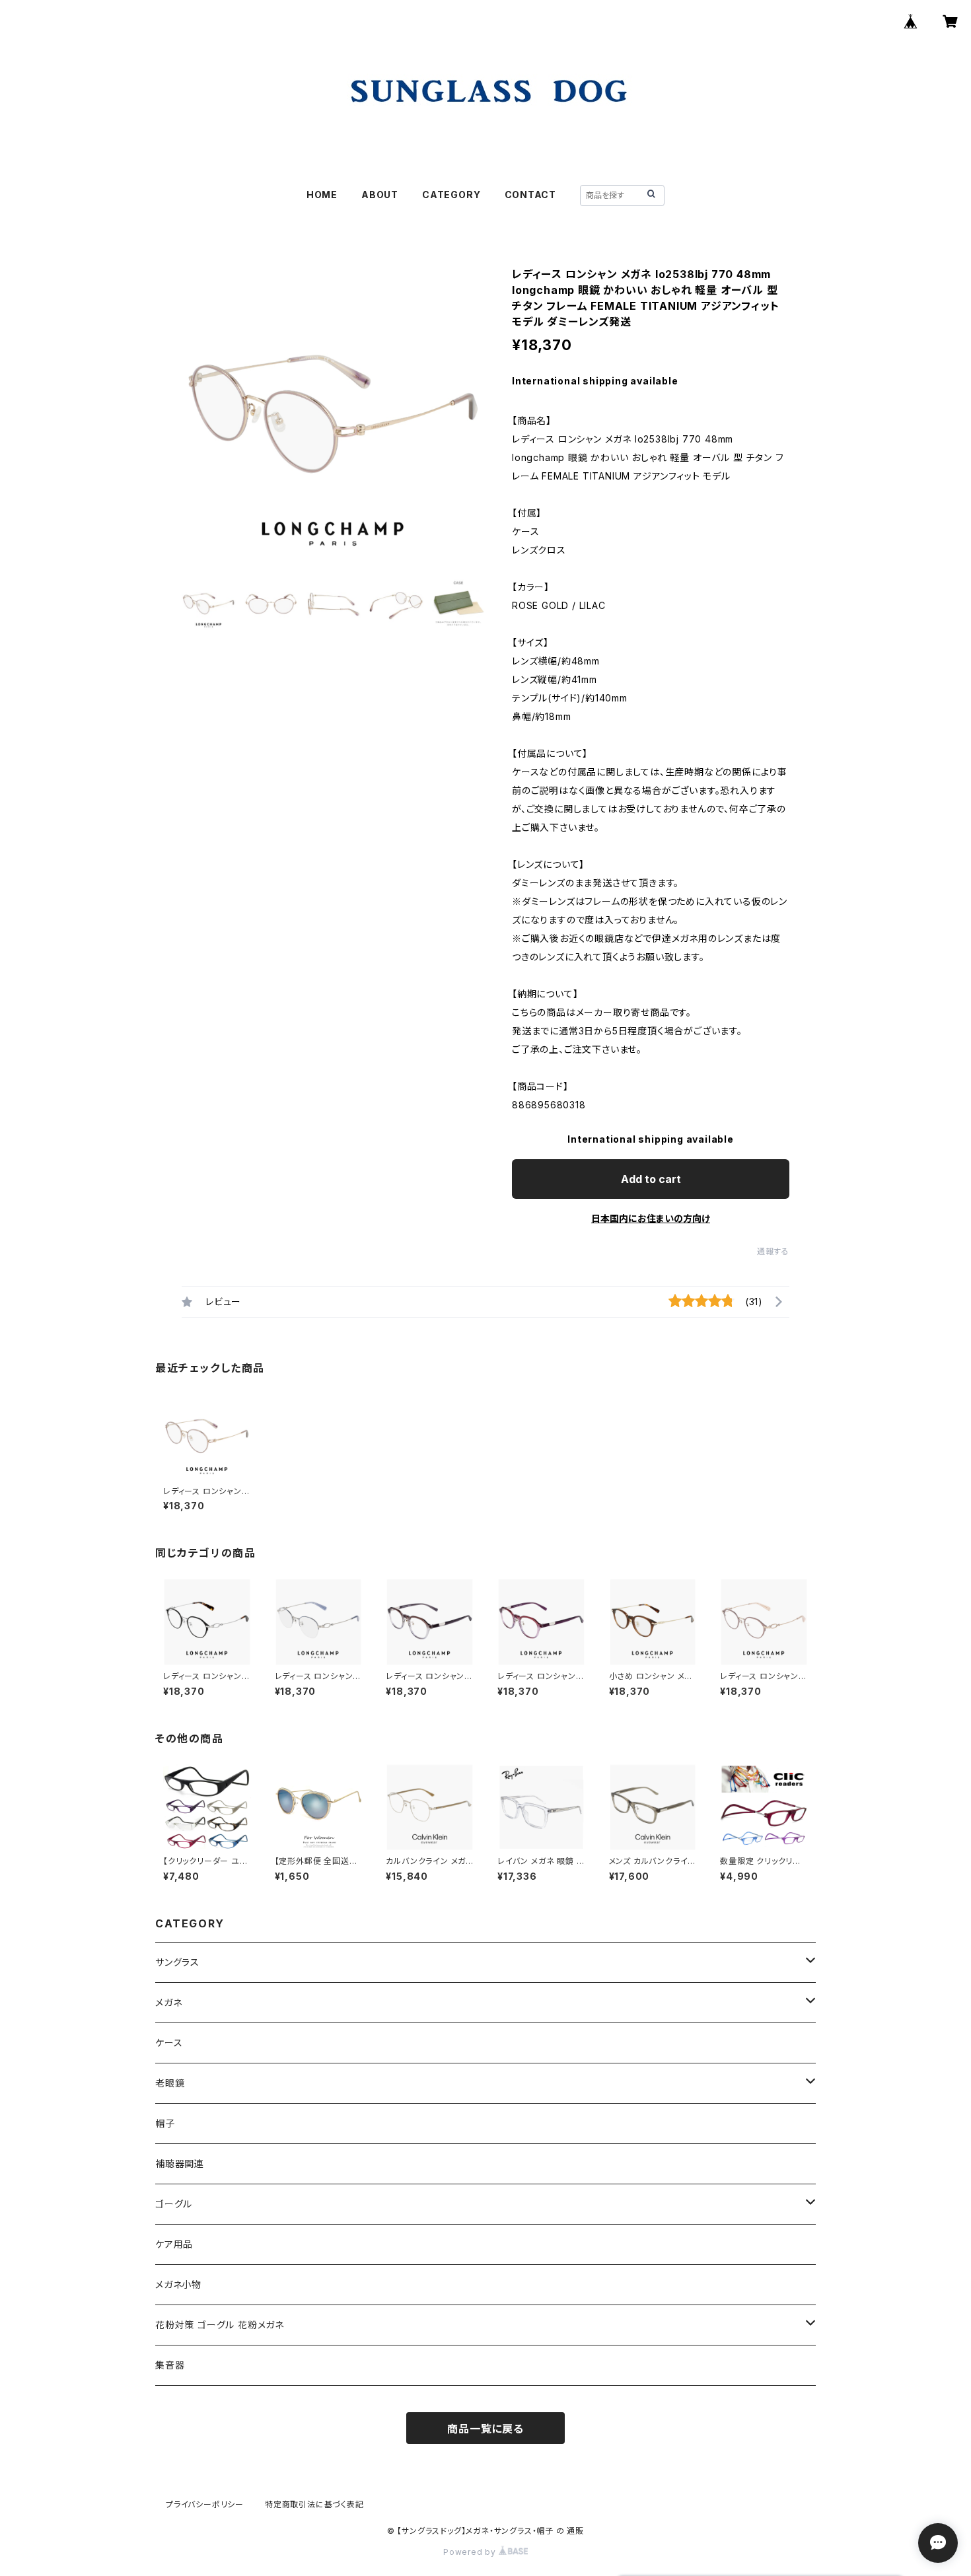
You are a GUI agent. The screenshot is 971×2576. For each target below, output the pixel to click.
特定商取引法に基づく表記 (314, 2504)
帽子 (165, 2123)
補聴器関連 (180, 2164)
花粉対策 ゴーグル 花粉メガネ (220, 2325)
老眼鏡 (170, 2083)
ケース (169, 2043)
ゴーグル (174, 2204)
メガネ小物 (178, 2284)
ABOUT (380, 195)
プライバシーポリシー (205, 2504)
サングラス (177, 1962)
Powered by (471, 2552)
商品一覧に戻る (485, 2429)
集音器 (170, 2365)
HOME (322, 195)
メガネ (168, 2002)
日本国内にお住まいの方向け (651, 1218)
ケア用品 (174, 2244)
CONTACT (531, 195)
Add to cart (651, 1179)
